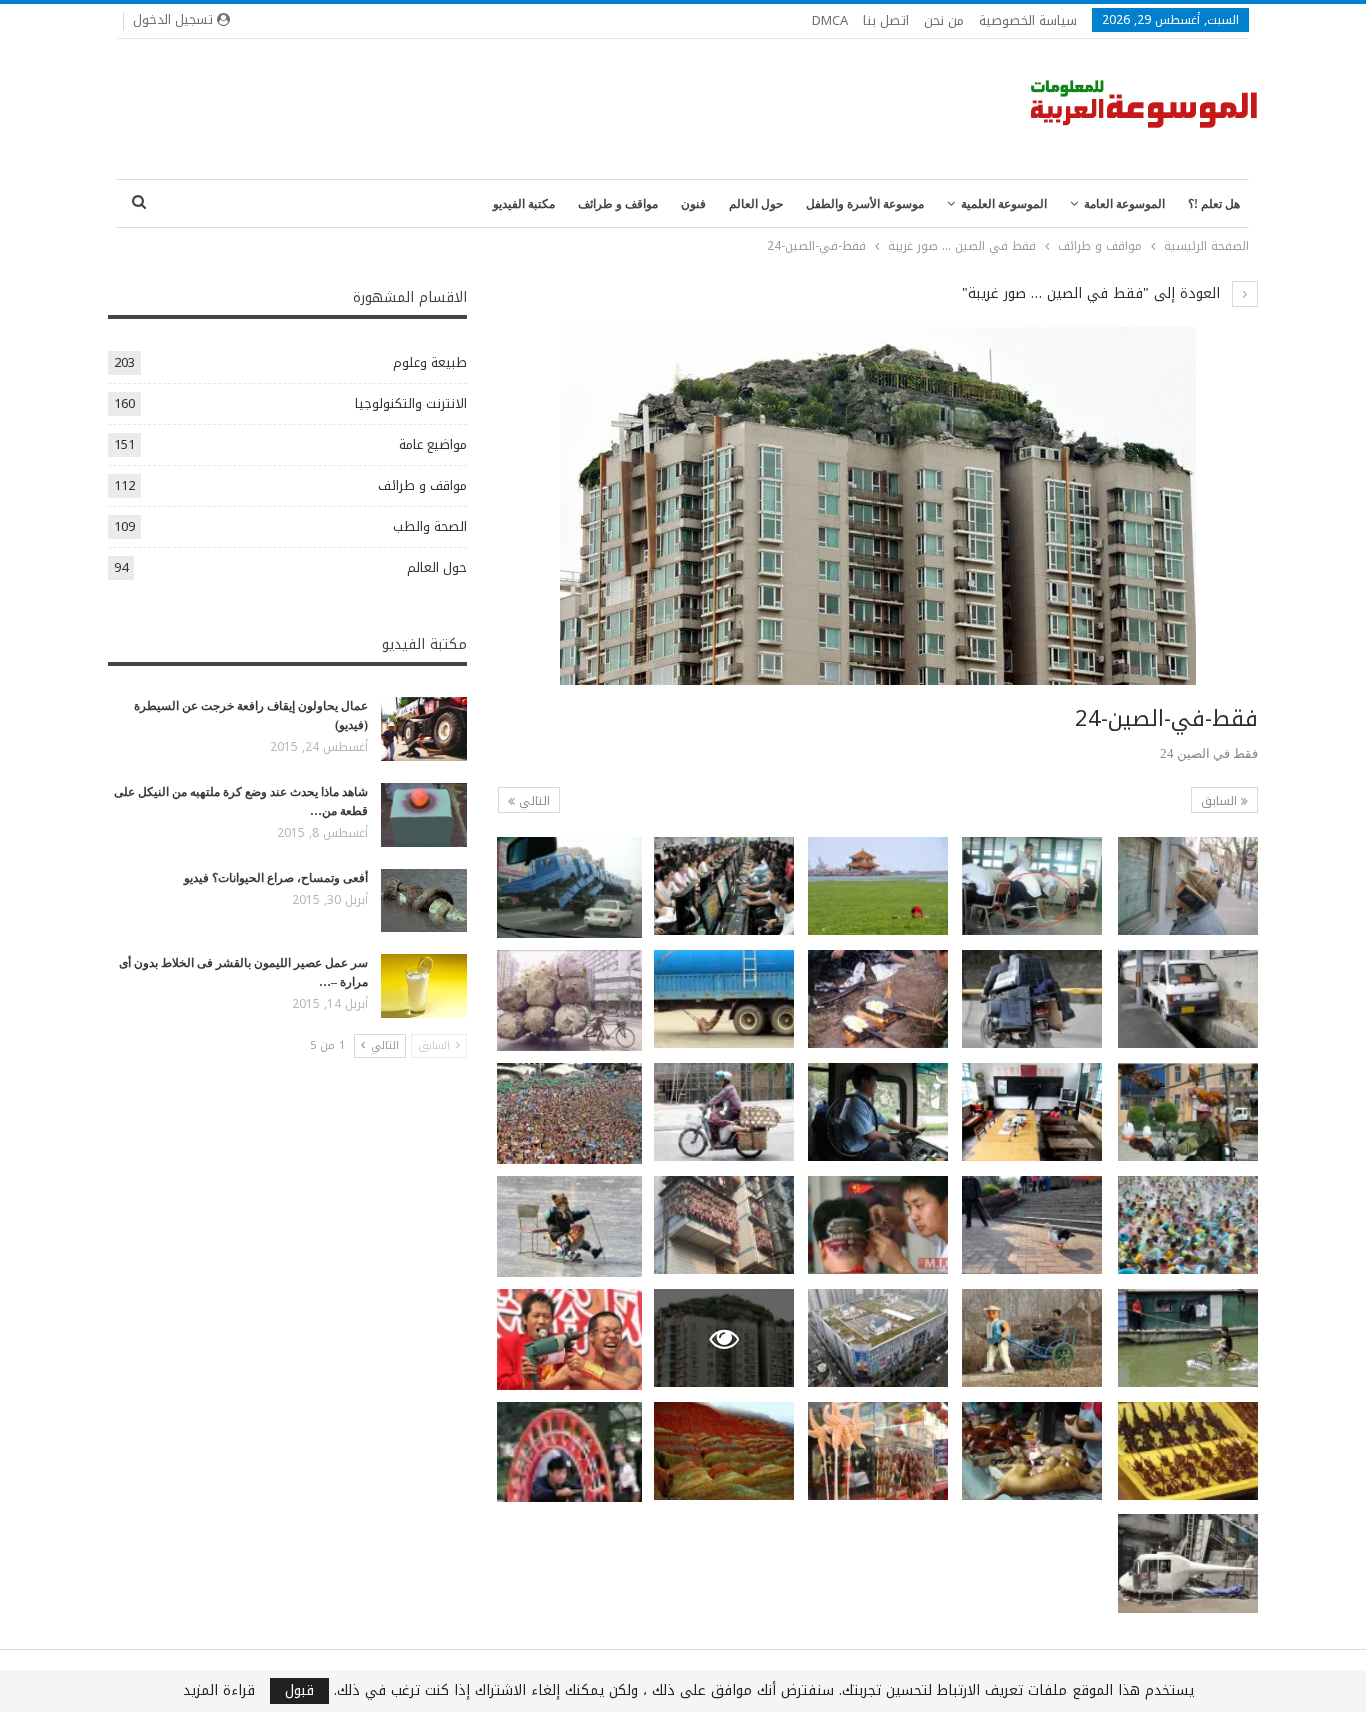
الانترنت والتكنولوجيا (411, 403)
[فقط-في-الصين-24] (1188, 886)
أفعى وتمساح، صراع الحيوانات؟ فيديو (276, 878)
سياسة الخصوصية (1028, 20)
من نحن (944, 20)
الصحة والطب (430, 526)
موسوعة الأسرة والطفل (865, 204)
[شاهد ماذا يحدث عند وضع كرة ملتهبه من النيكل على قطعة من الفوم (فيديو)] (424, 815)
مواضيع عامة (433, 444)
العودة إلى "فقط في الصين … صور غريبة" (1093, 293)
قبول (299, 1691)
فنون (693, 204)
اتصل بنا (886, 20)
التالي (532, 801)
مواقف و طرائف (618, 204)
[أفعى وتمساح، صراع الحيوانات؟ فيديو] (424, 901)
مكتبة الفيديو (524, 204)
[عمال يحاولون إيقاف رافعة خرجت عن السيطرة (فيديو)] (424, 729)
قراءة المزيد (219, 1691)
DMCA (830, 20)
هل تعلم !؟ (1214, 204)
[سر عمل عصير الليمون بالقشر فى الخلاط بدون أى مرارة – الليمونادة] (424, 986)
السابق (1221, 801)
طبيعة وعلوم (430, 362)
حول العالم (756, 204)
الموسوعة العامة (1124, 204)
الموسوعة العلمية (1004, 204)
